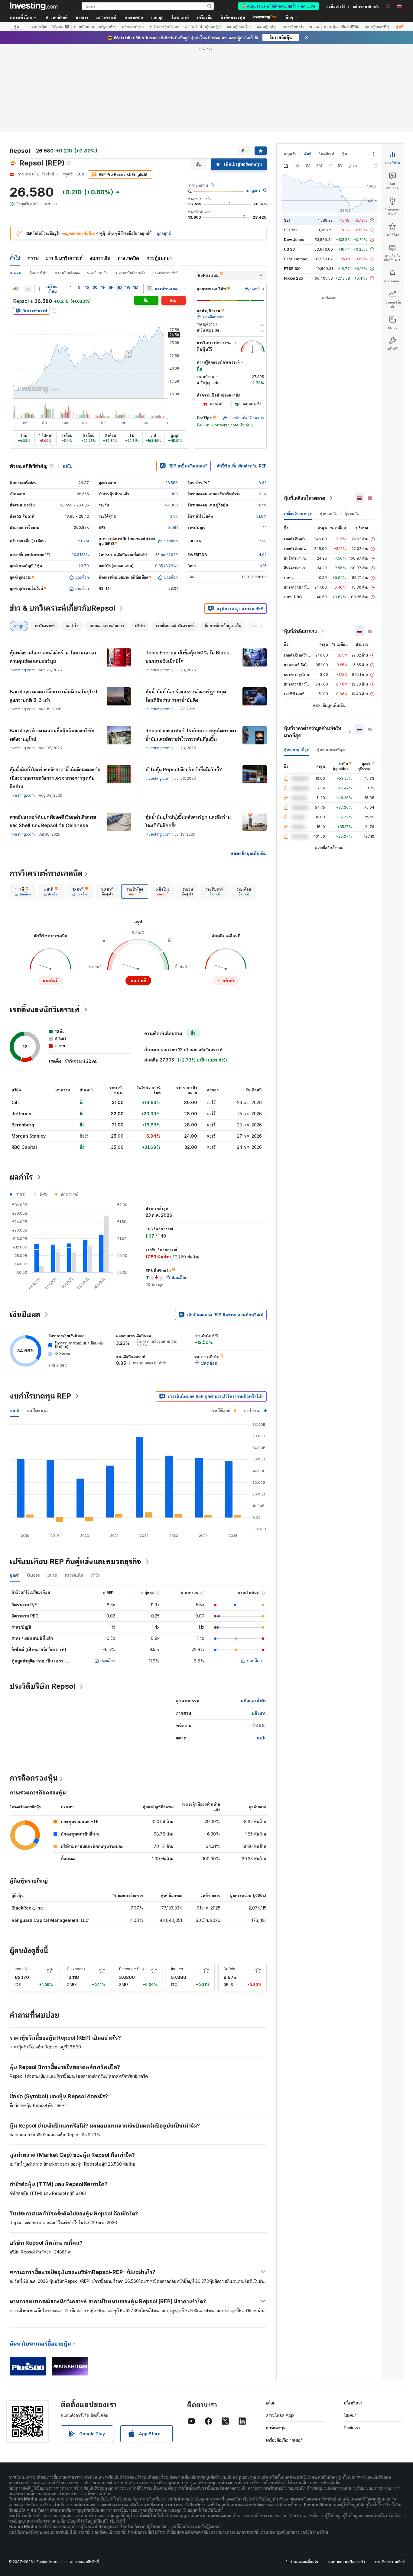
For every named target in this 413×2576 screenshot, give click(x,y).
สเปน (262, 1738)
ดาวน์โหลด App (280, 2415)
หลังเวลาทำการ (133, 27)
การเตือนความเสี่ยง (390, 2562)
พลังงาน (259, 1713)
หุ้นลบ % (352, 514)
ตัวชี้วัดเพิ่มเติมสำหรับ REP (242, 466)
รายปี (15, 1410)
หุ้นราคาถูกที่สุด (297, 750)
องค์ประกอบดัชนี (166, 273)
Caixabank (76, 1969)
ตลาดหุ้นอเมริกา (239, 27)
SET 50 (290, 230)
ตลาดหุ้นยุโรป (267, 27)
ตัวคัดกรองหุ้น (233, 17)
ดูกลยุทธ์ (164, 233)
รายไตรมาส (37, 1410)
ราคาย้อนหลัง (97, 273)
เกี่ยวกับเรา (353, 2403)
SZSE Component (300, 259)
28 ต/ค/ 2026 (166, 555)
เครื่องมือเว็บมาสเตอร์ (284, 2440)
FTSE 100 (292, 269)
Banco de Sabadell (136, 1969)
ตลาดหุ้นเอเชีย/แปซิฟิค (342, 27)
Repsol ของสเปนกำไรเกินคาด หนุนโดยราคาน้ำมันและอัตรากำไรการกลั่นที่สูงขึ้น (191, 735)
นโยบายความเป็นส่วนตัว (346, 2562)
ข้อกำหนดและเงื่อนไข (302, 2562)
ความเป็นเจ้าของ (67, 273)
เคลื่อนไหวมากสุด (298, 514)
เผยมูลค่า (253, 191)
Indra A (21, 1969)
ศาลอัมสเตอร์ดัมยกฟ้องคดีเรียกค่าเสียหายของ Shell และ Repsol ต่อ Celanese (53, 821)
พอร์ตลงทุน (276, 2428)
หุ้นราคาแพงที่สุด (331, 750)
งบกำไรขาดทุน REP (40, 1396)
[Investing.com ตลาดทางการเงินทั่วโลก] (34, 6)
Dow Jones (294, 240)
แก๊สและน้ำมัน (254, 1701)
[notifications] (388, 6)
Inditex (177, 1969)
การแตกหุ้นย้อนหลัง (130, 273)
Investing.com (22, 670)
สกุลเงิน (290, 154)
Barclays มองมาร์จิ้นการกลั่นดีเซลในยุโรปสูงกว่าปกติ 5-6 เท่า (53, 696)
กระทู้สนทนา (159, 258)
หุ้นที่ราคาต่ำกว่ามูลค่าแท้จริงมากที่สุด (313, 732)
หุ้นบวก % (328, 514)
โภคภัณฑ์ (327, 154)
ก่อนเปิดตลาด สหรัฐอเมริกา (95, 27)
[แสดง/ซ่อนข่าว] (150, 287)
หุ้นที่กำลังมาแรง (300, 631)
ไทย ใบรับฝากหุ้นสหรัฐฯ (203, 27)
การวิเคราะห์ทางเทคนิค (46, 873)
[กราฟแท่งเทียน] (16, 289)
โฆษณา (350, 2415)
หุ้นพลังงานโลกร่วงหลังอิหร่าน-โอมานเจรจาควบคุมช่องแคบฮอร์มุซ (53, 657)
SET (288, 220)
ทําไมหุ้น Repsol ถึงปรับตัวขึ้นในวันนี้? (184, 769)
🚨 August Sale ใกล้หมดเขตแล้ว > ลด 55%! (278, 6)
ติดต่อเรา (352, 2428)
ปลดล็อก (108, 1661)
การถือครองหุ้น (34, 1778)
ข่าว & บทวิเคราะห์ (64, 258)
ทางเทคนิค (128, 258)
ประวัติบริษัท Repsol (42, 1686)
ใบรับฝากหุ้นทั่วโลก (164, 27)
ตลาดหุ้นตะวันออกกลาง (301, 27)
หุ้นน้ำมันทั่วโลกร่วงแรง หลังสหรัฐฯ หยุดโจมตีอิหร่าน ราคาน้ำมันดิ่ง (186, 696)
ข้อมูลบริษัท (39, 273)
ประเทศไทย (38, 27)
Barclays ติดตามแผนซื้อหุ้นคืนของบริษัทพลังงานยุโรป (52, 735)
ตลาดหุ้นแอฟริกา (378, 27)
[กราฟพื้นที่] (27, 289)
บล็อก (271, 2403)
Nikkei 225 (293, 278)
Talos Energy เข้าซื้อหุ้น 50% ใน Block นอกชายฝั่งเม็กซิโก (187, 657)
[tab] (23, 891)
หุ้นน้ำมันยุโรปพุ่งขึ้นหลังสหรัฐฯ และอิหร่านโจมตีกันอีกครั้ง (188, 821)
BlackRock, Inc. (28, 1908)
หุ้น (16, 26)
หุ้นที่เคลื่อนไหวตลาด (305, 498)
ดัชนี (308, 154)
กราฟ (33, 258)
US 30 (289, 249)
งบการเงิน (100, 258)
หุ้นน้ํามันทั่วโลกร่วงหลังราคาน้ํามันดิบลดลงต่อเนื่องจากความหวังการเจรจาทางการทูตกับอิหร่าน (55, 778)
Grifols (229, 1969)
